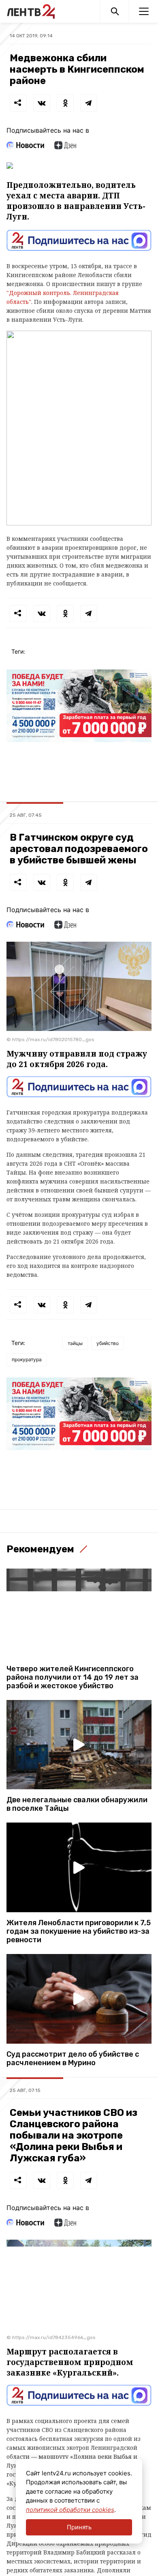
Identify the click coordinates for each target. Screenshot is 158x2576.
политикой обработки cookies (70, 2510)
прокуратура (27, 1359)
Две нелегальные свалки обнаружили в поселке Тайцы (77, 1804)
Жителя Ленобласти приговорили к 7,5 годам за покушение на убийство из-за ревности (79, 1931)
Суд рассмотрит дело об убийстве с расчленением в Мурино (73, 2059)
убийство (108, 1343)
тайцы (75, 1343)
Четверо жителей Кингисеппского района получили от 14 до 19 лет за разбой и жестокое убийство (73, 1678)
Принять (79, 2527)
